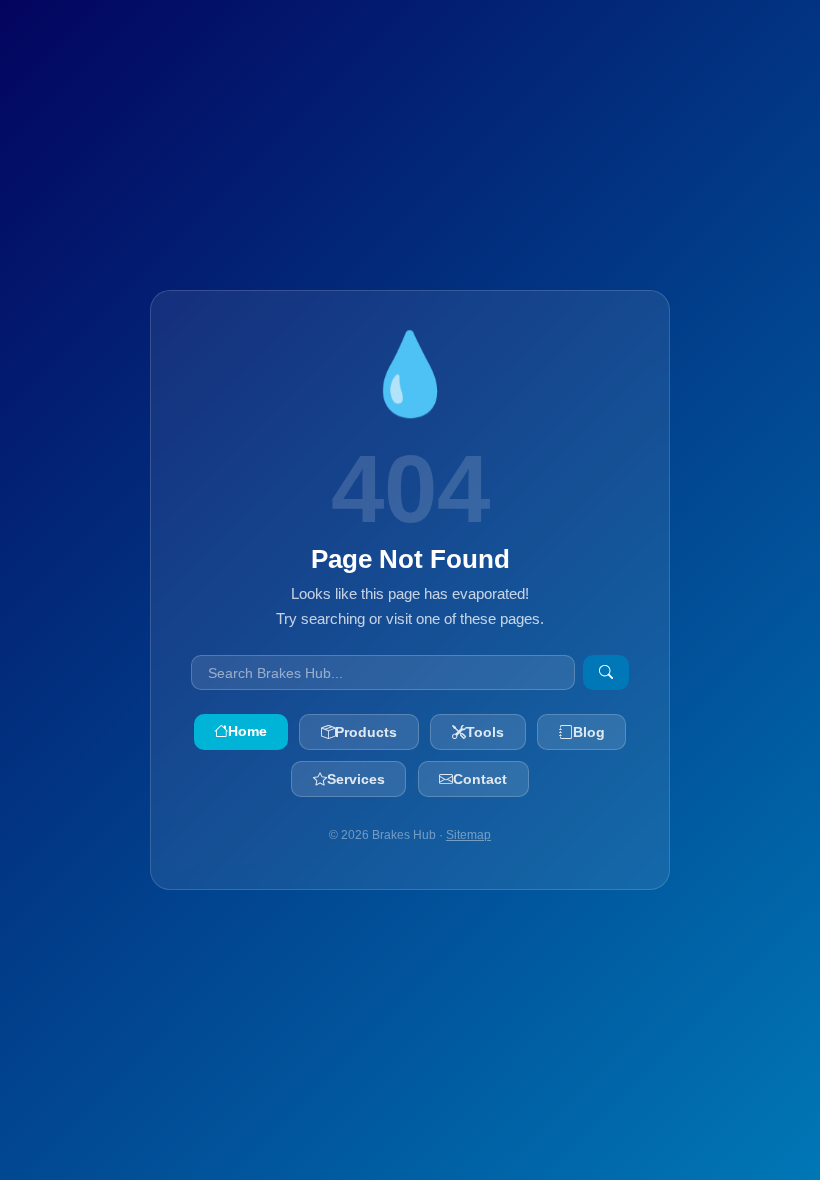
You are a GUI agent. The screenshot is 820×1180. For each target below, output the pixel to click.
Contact (480, 779)
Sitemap (468, 835)
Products (366, 732)
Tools (485, 732)
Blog (589, 732)
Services (356, 779)
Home (247, 731)
